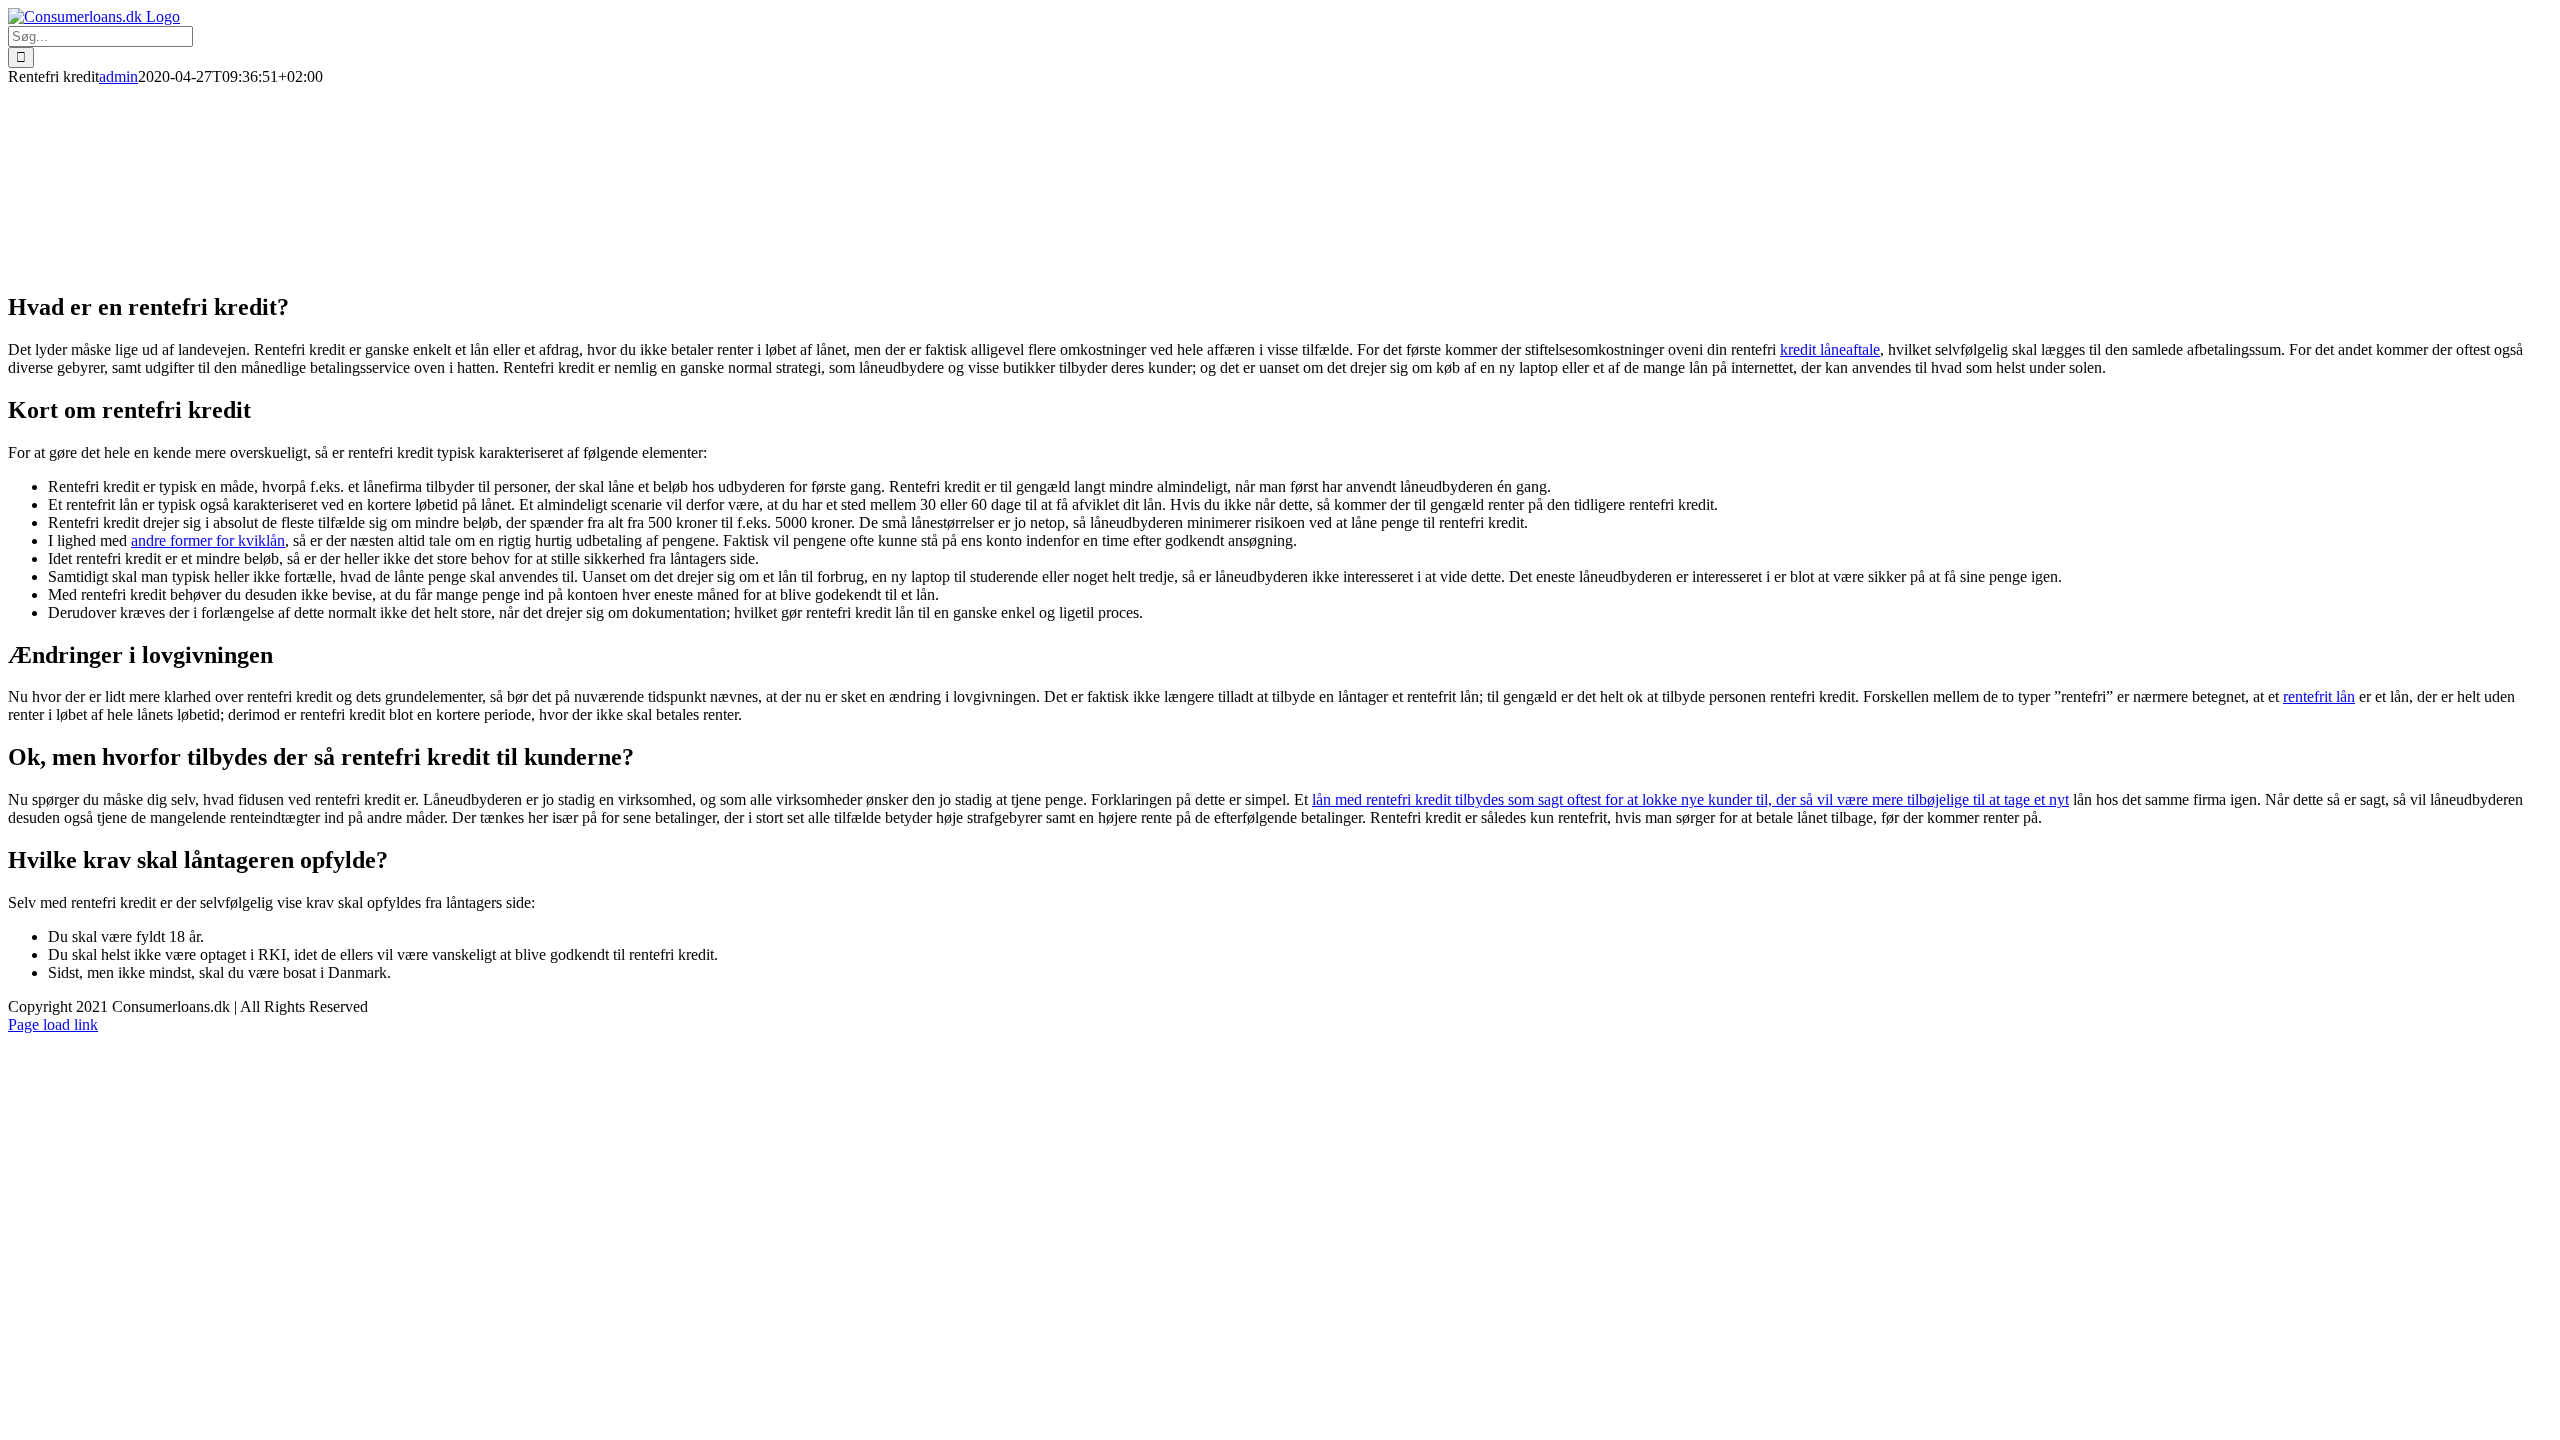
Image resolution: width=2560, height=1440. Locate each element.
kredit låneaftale (1830, 349)
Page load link (53, 1024)
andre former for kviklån (208, 540)
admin (118, 76)
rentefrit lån (2319, 696)
